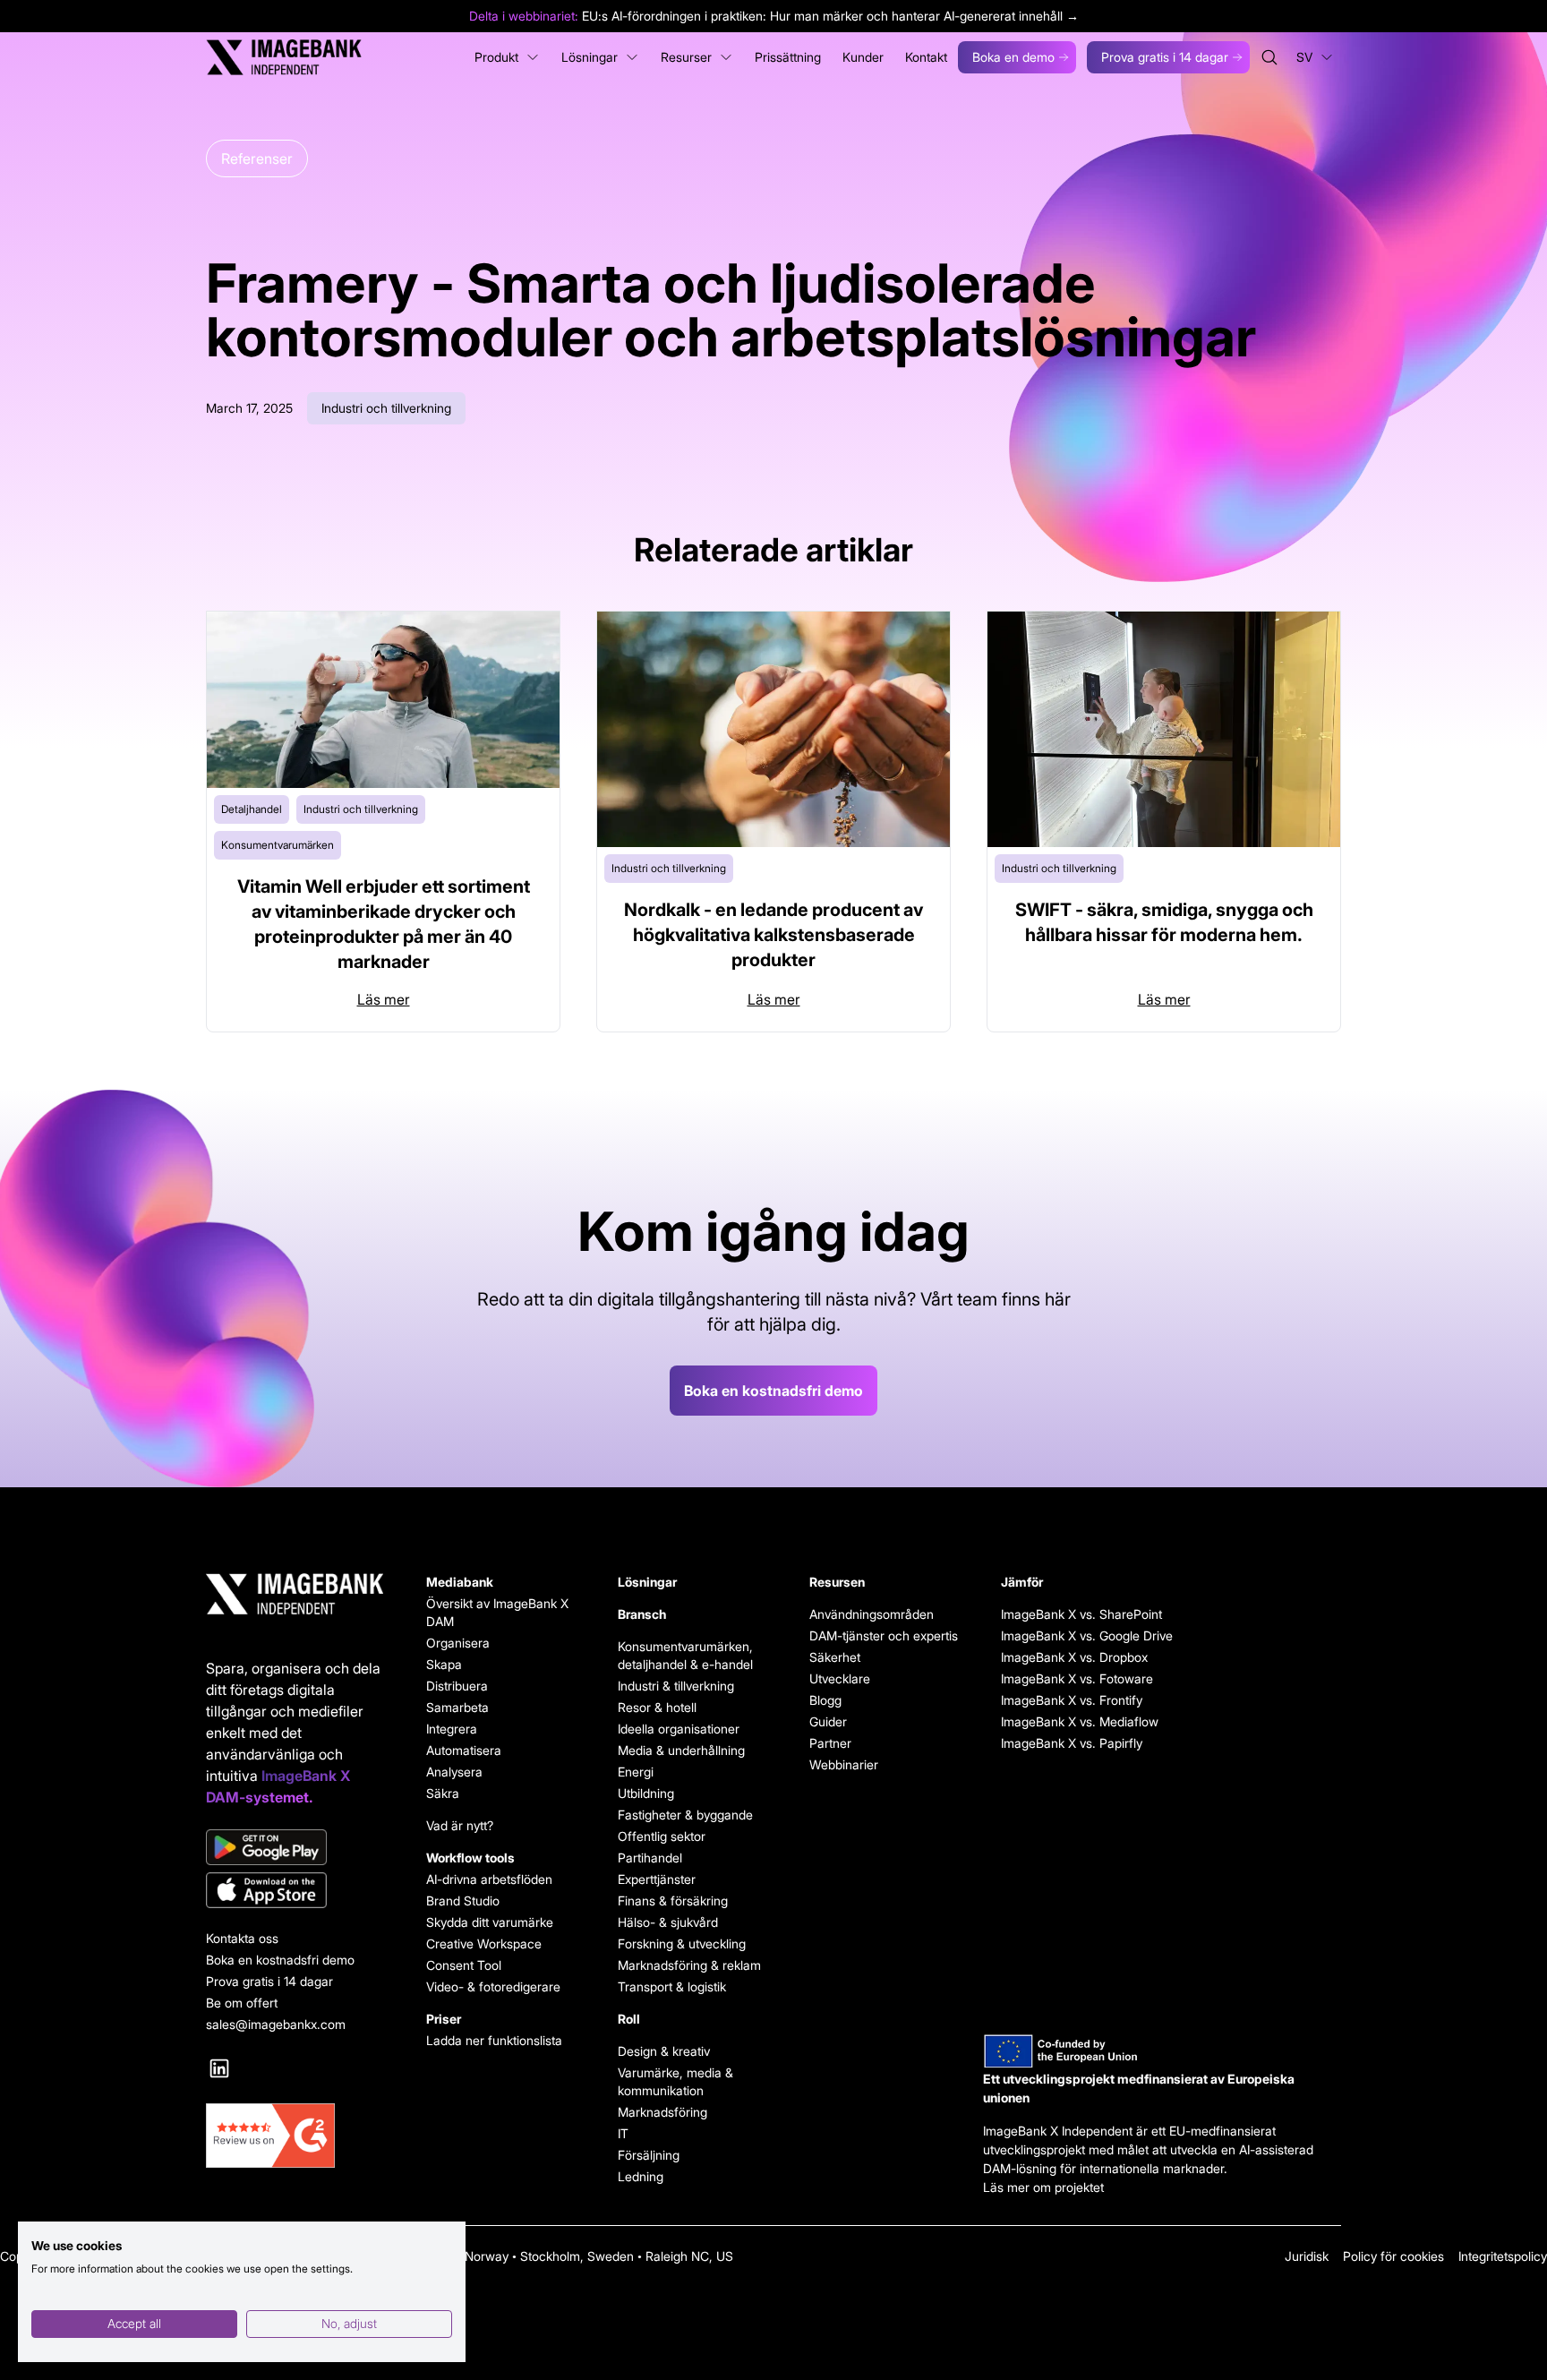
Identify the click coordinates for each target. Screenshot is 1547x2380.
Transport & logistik (672, 1986)
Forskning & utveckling (682, 1943)
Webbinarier (844, 1764)
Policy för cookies (1393, 2256)
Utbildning (646, 1793)
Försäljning (649, 2155)
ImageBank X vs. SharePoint (1075, 1614)
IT (623, 2133)
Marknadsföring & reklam (689, 1965)
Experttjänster (657, 1879)
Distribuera (457, 1686)
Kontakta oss (242, 1938)
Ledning (641, 2176)
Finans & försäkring (673, 1901)
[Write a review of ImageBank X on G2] (295, 2136)
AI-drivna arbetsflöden (489, 1879)
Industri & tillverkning (676, 1686)
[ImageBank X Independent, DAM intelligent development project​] (1162, 2051)
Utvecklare (840, 1678)
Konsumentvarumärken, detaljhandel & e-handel (685, 1655)
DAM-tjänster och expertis (884, 1635)
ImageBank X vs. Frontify (1072, 1700)
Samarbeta (457, 1707)
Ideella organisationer (679, 1729)
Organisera (458, 1643)
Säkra (443, 1793)
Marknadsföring (662, 2112)
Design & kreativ (664, 2051)
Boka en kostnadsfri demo (773, 1391)
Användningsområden (872, 1614)
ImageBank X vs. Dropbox (1074, 1657)
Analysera (454, 1772)
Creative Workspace (484, 1943)
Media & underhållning (681, 1750)
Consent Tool (464, 1965)
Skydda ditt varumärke (490, 1922)
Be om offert (242, 2003)
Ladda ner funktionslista (494, 2040)
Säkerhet (835, 1657)
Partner (830, 1743)
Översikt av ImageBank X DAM (497, 1612)
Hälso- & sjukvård (668, 1922)
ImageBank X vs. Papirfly (1072, 1743)
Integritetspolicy (1503, 2256)
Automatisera (464, 1750)
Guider (828, 1721)
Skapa (444, 1664)
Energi (636, 1772)
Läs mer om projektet (1043, 2187)
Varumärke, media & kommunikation (675, 2081)
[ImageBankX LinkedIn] (219, 2068)
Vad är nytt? (460, 1825)
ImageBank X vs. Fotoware (1075, 1678)
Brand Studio (463, 1901)
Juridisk (1307, 2256)
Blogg (825, 1700)
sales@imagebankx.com (276, 2024)
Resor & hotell (657, 1707)
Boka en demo (1013, 57)
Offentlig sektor (662, 1836)
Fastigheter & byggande (685, 1815)
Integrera (452, 1729)
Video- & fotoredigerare (493, 1986)
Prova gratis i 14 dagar (1165, 57)
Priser (444, 2019)
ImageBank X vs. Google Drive (1075, 1635)
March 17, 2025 (249, 408)
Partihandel (650, 1858)
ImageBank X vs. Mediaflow (1075, 1721)
